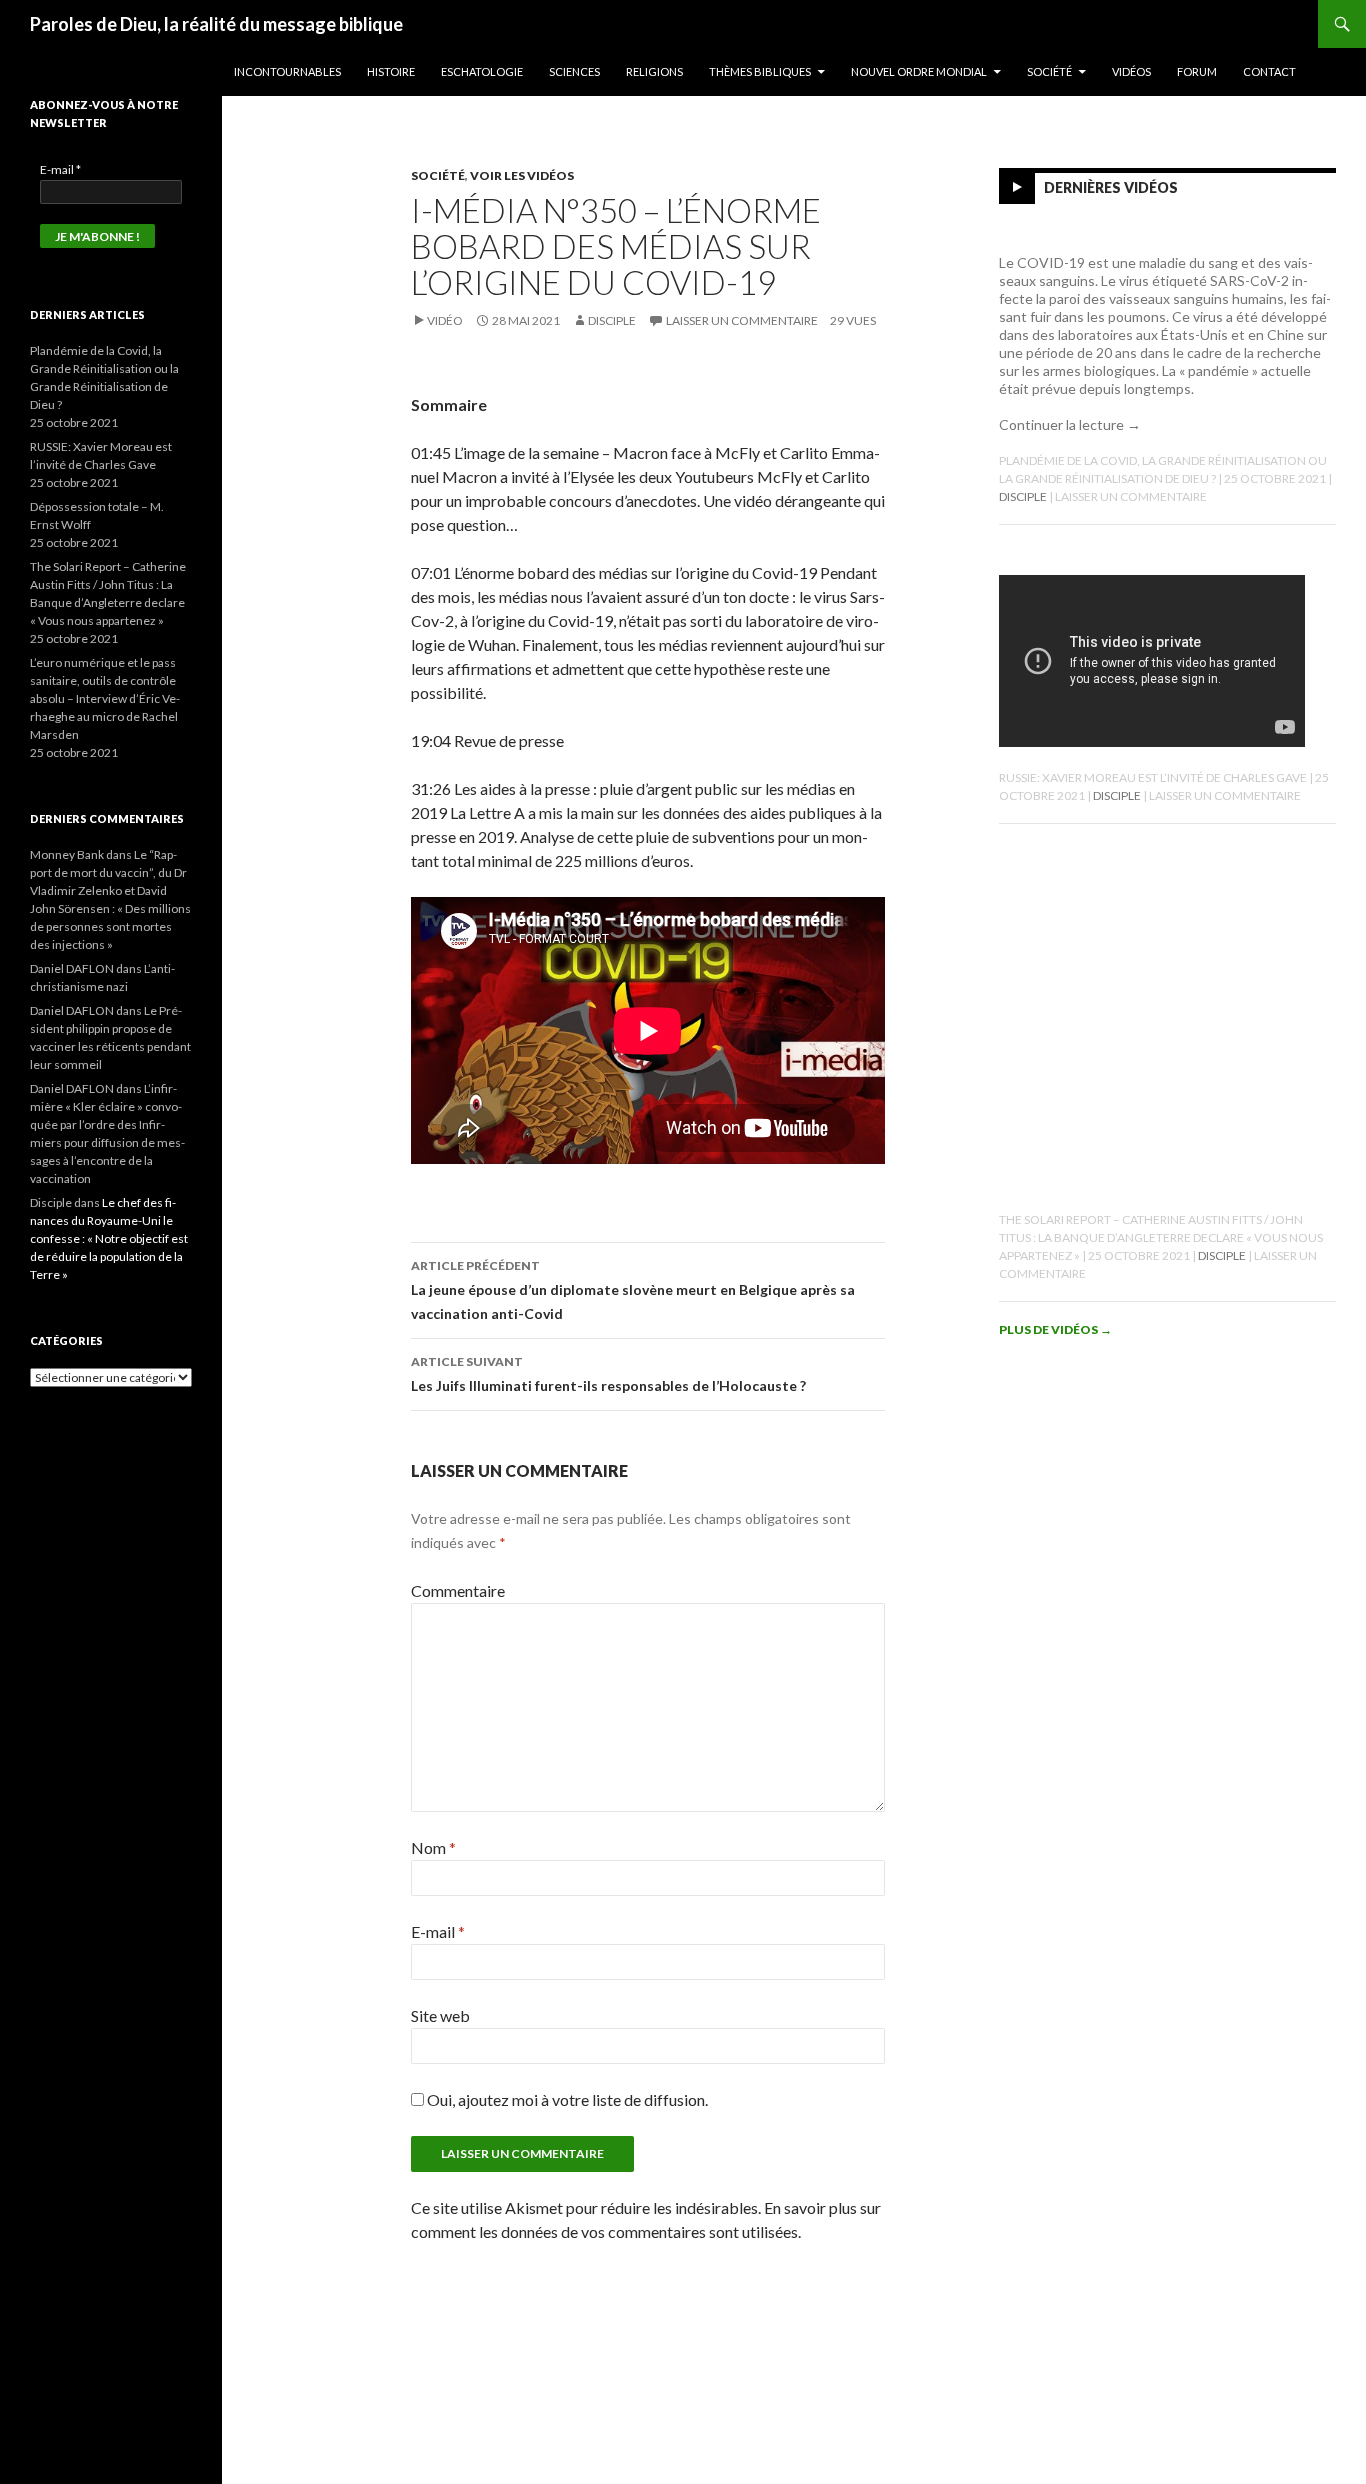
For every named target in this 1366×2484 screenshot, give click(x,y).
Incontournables (287, 71)
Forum (1197, 71)
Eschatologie (482, 71)
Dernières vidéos (1111, 187)
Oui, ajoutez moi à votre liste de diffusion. (566, 2099)
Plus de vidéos (1055, 1329)
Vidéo (445, 320)
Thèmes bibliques (760, 71)
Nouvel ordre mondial (919, 71)
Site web (440, 2015)
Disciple (612, 320)
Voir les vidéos (522, 175)
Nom (433, 1847)
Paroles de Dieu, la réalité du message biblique (216, 24)
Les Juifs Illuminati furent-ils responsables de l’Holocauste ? (608, 1374)
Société (1049, 71)
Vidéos (1131, 71)
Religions (654, 71)
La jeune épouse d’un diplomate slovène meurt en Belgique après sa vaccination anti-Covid (633, 1290)
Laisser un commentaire (742, 320)
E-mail (438, 1931)
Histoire (391, 71)
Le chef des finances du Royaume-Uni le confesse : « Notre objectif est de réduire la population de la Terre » (109, 1238)
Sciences (574, 71)
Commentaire (458, 1590)
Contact (1269, 71)
